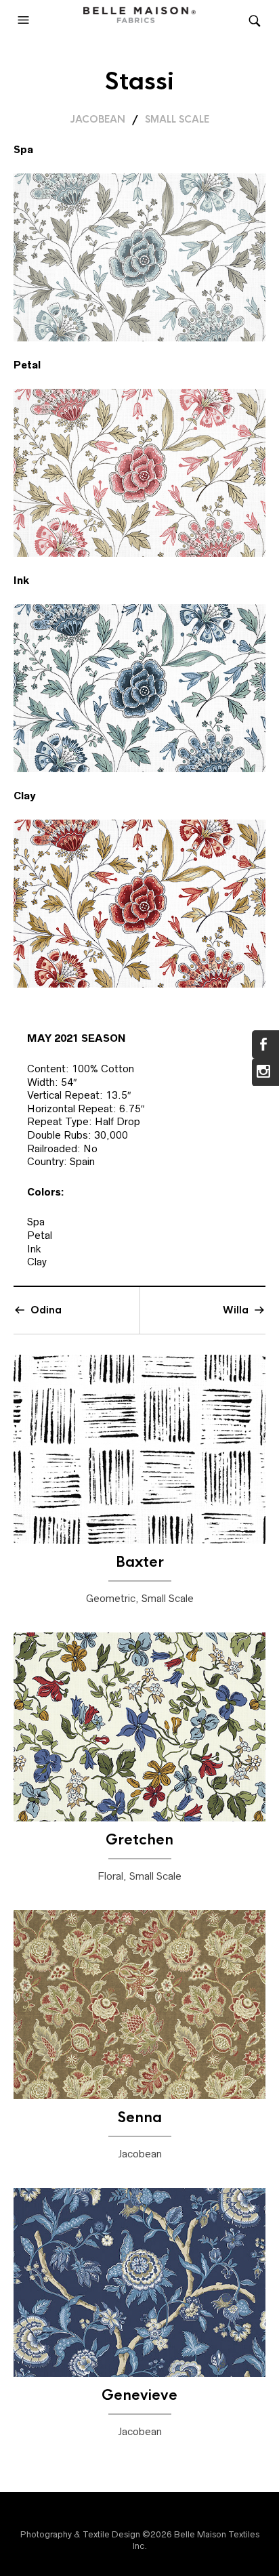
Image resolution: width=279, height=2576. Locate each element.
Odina (46, 1310)
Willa (236, 1310)
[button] (25, 20)
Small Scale (177, 119)
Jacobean (98, 119)
